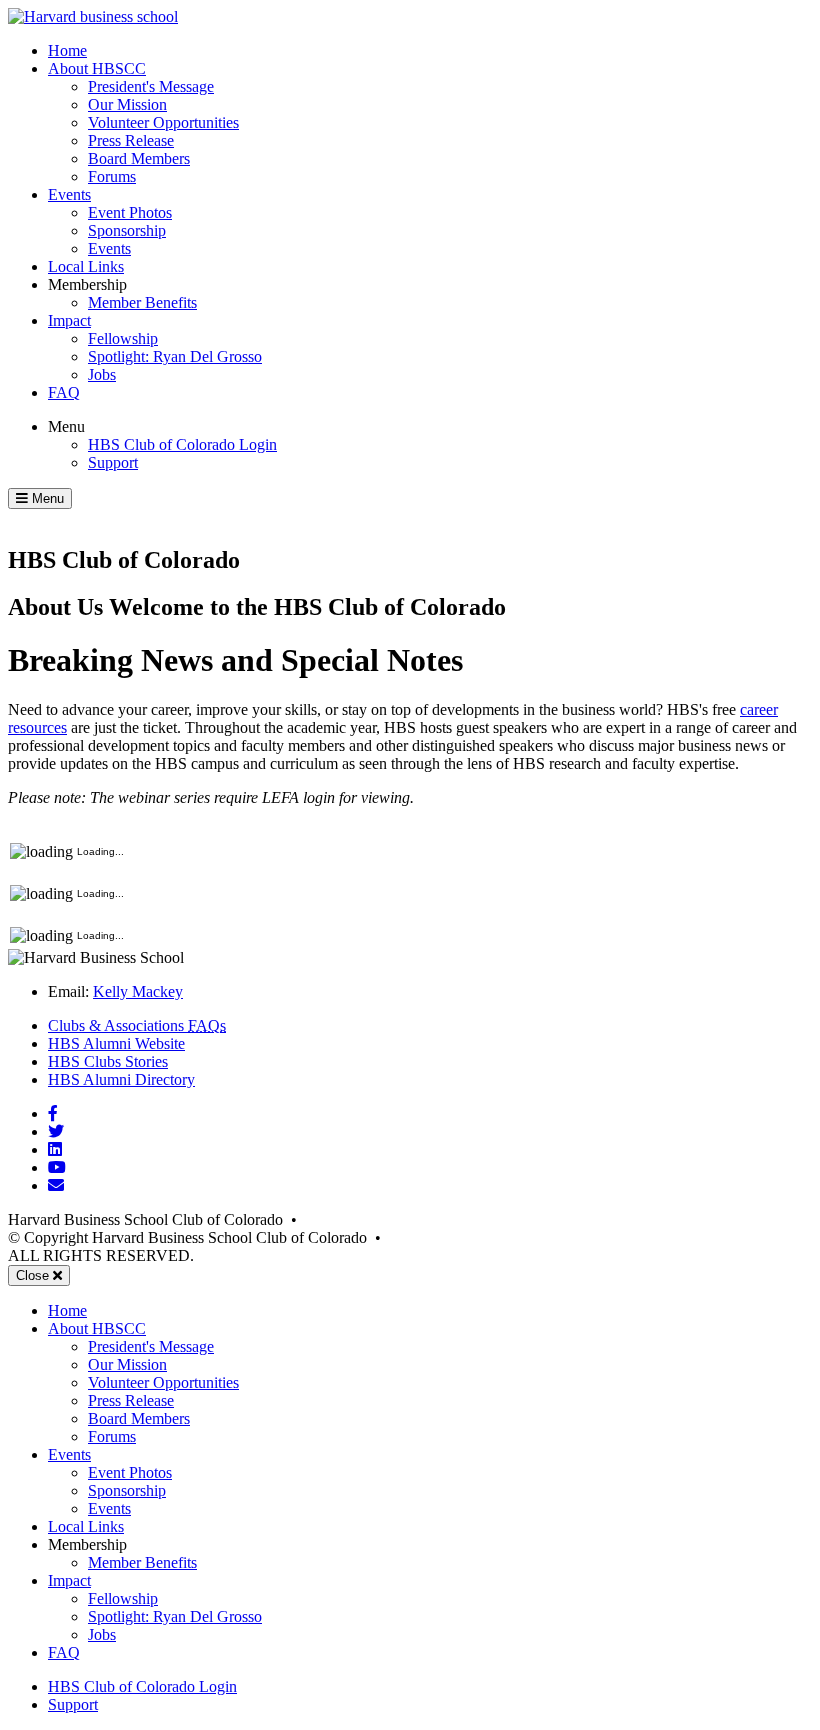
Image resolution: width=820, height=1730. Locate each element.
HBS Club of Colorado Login (182, 444)
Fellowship (123, 338)
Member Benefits (142, 302)
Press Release (131, 140)
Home (67, 50)
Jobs (102, 374)
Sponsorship (127, 230)
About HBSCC (97, 68)
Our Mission (127, 104)
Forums (112, 176)
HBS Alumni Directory (121, 1079)
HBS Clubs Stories (108, 1061)
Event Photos (130, 212)
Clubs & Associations (137, 1025)
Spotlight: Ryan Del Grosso (175, 356)
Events (69, 194)
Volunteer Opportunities (163, 122)
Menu (66, 426)
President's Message (151, 86)
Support (113, 462)
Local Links (86, 266)
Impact (69, 320)
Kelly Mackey (138, 991)
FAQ (64, 392)
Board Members (139, 158)
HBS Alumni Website (116, 1043)
